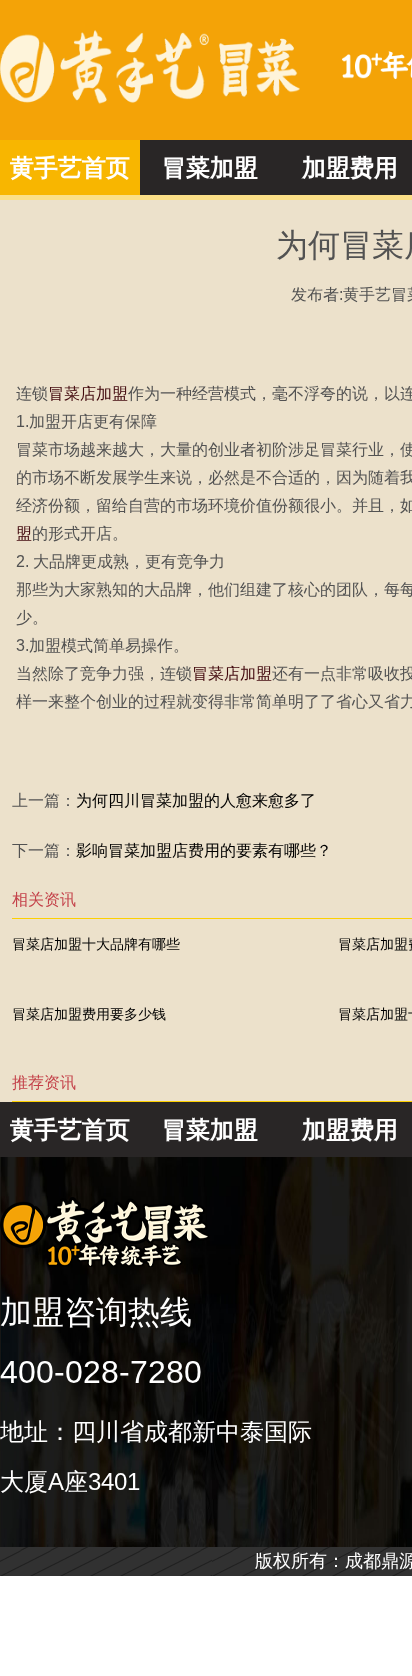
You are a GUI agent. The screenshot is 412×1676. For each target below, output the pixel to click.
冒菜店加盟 (88, 393)
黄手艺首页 (70, 167)
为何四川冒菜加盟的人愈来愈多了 (196, 800)
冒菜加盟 (210, 167)
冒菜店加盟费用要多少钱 (89, 1014)
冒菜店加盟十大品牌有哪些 (96, 944)
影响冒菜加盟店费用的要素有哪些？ (204, 850)
